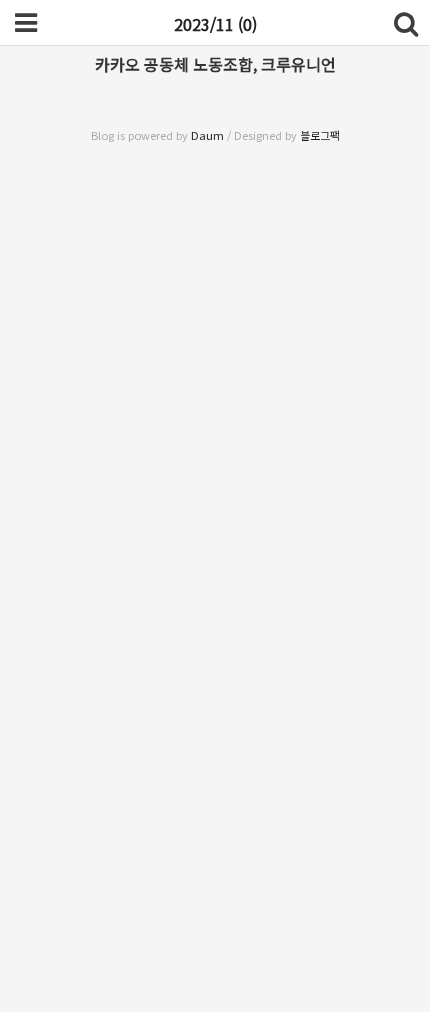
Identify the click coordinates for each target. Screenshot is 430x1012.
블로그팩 (320, 135)
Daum (207, 135)
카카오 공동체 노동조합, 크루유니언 (215, 64)
